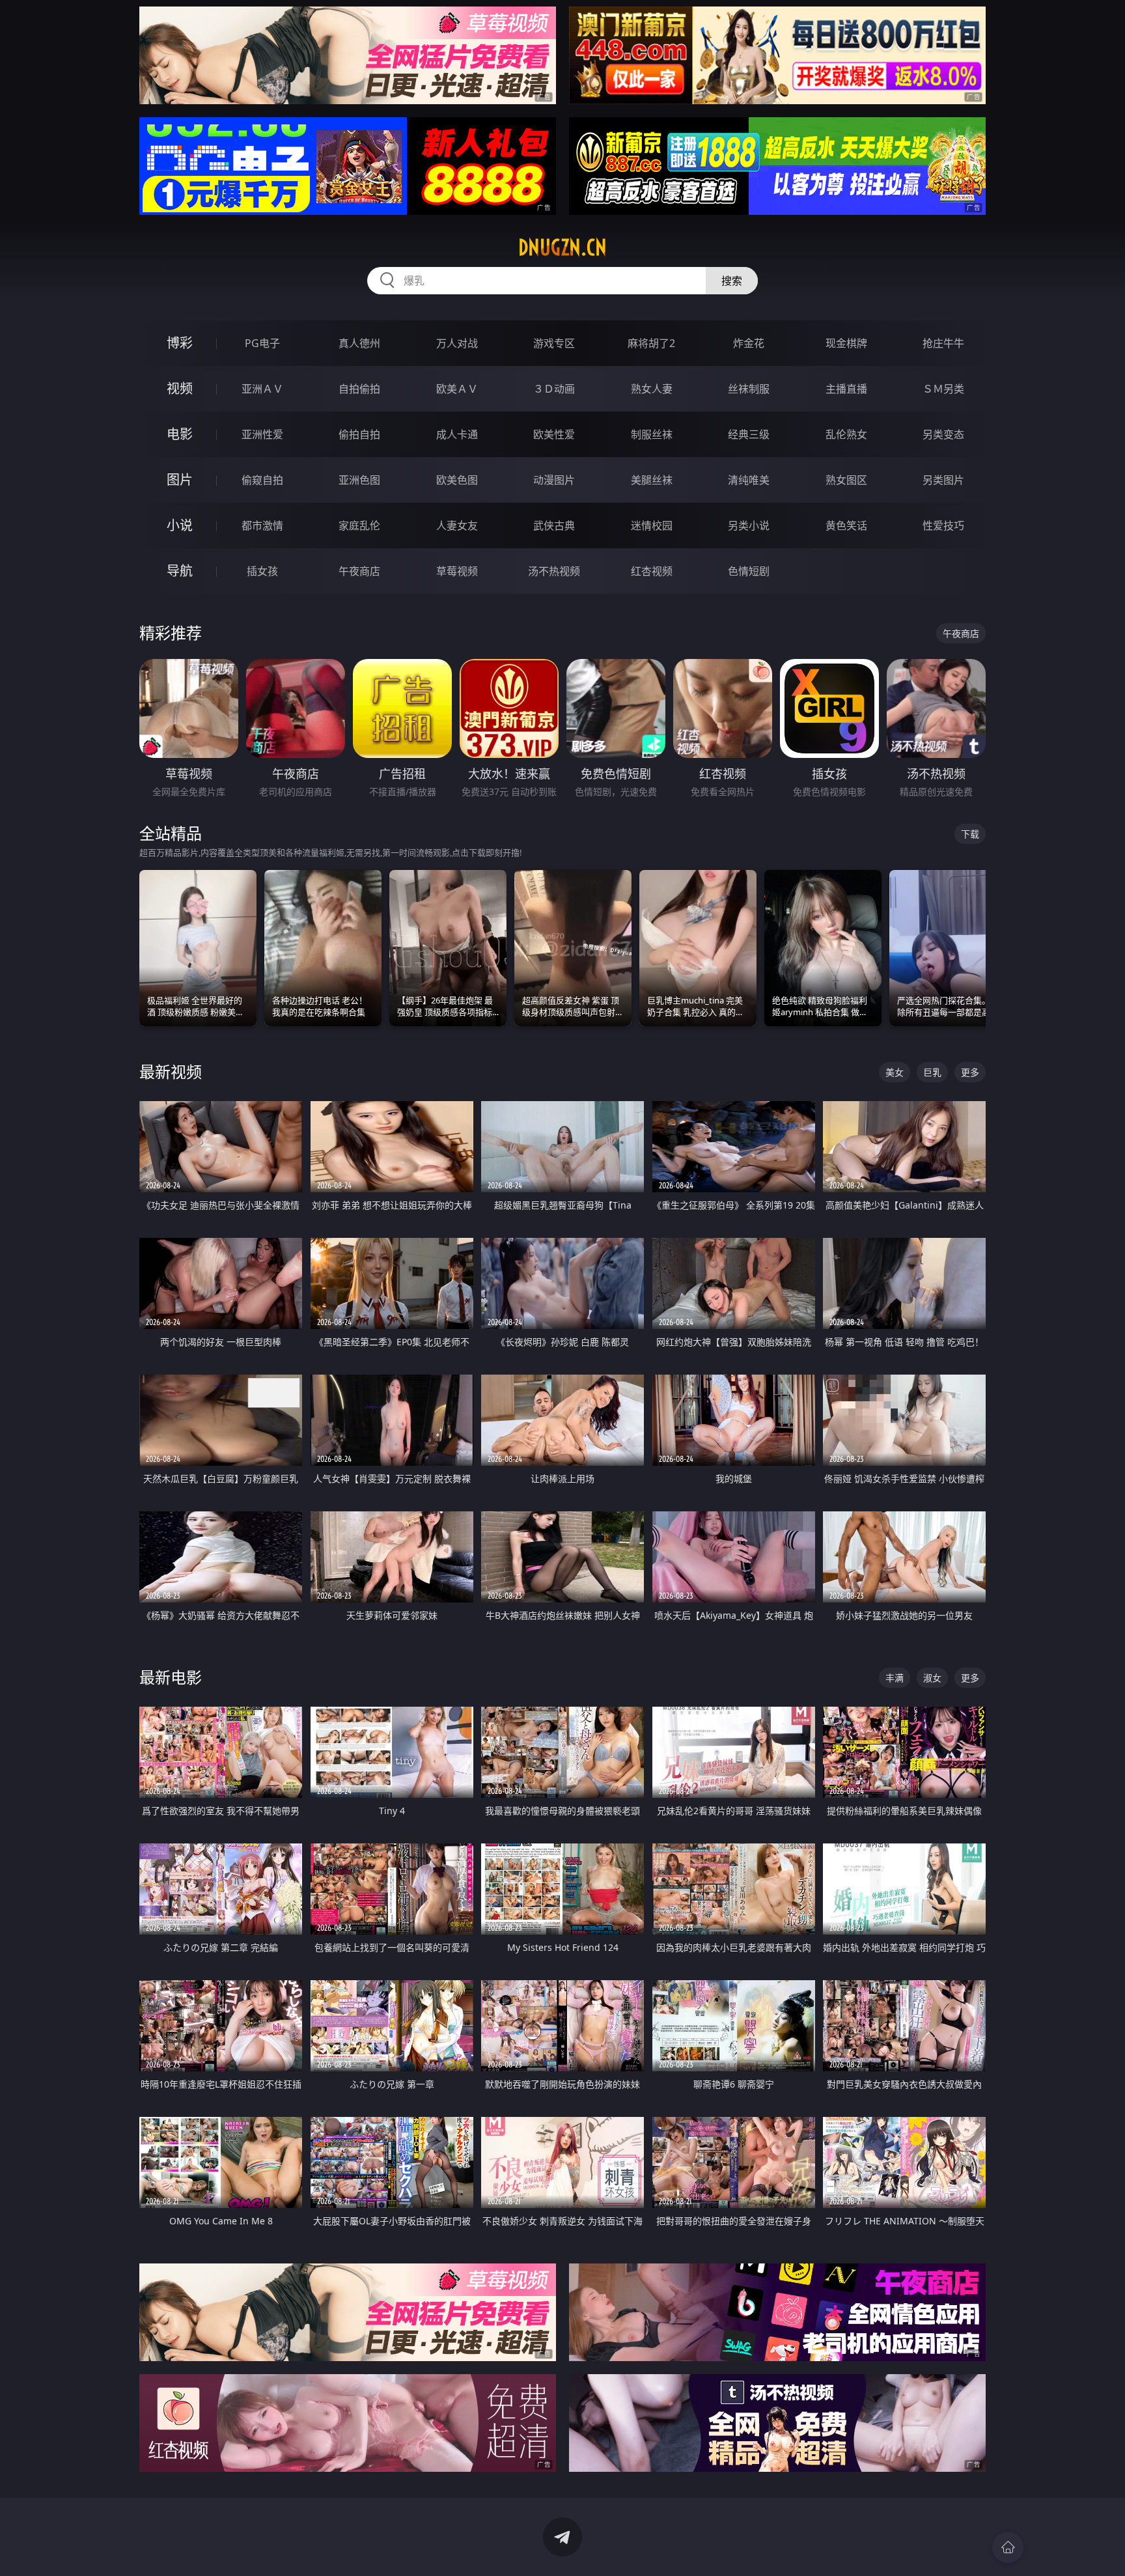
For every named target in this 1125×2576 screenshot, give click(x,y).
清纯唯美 (749, 480)
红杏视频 (652, 571)
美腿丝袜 (652, 480)
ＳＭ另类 (943, 389)
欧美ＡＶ (457, 389)
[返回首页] (1008, 2547)
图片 (180, 480)
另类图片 (943, 480)
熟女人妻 (652, 389)
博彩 (180, 343)
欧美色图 (457, 480)
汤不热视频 (554, 571)
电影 (180, 434)
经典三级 (749, 434)
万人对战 (457, 343)
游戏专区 (554, 343)
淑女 (932, 1678)
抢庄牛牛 (943, 343)
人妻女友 (457, 525)
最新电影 (171, 1677)
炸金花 (749, 343)
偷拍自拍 (359, 434)
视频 (180, 388)
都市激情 (262, 525)
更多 (970, 1072)
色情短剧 (749, 571)
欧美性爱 (554, 434)
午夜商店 (359, 571)
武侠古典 (554, 525)
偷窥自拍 (262, 480)
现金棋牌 (846, 343)
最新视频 (171, 1071)
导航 (180, 571)
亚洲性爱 (262, 434)
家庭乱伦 (359, 525)
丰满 (895, 1678)
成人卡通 (457, 434)
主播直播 (846, 389)
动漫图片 (554, 480)
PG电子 (262, 343)
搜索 (732, 281)
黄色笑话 (846, 525)
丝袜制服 (749, 389)
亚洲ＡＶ (262, 389)
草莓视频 (457, 571)
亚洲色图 (359, 480)
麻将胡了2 (651, 343)
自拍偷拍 (359, 389)
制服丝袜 (652, 434)
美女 (895, 1072)
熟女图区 (846, 480)
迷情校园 (652, 525)
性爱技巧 (943, 525)
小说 (180, 525)
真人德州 (359, 343)
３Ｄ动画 (554, 389)
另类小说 (749, 525)
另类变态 (943, 434)
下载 (970, 834)
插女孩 (262, 571)
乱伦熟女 (846, 434)
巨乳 (932, 1072)
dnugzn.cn (562, 247)
